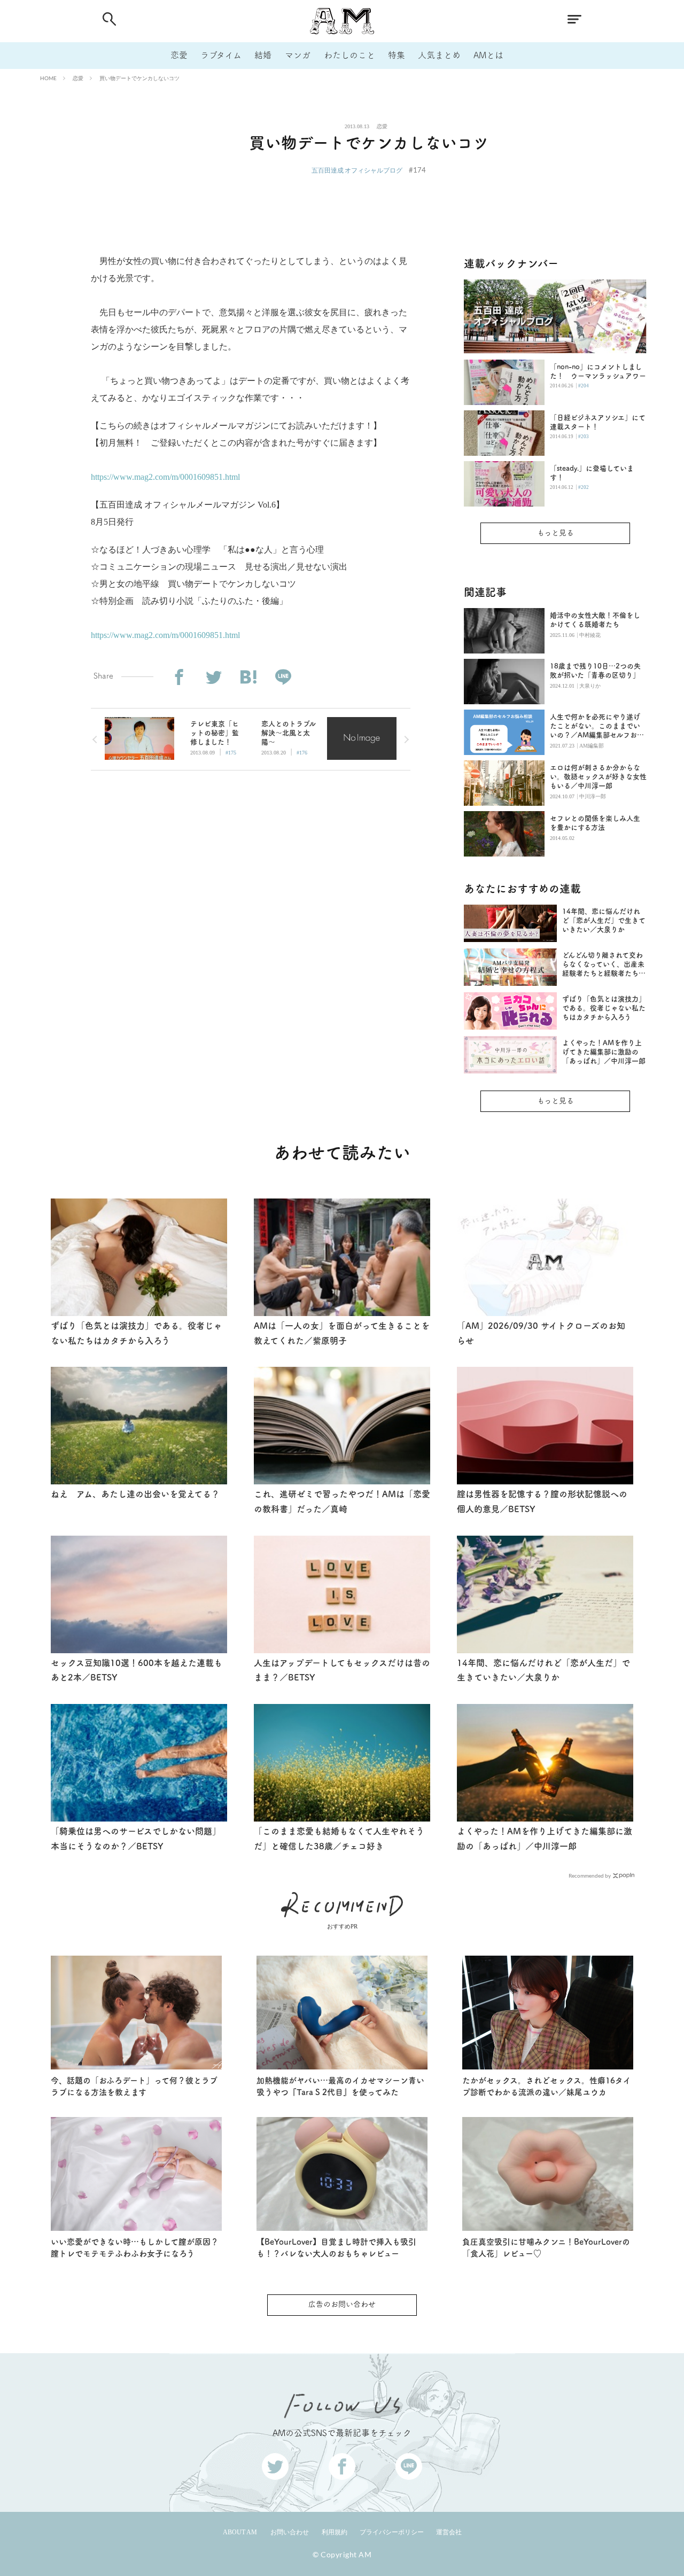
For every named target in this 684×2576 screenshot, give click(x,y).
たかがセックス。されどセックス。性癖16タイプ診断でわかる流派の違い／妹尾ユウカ (547, 2087)
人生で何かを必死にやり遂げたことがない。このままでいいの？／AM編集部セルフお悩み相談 (597, 726)
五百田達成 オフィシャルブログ (357, 170)
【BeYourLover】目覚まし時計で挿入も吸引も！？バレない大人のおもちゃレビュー (336, 2248)
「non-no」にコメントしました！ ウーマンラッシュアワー (598, 371)
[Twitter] (213, 677)
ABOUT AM (240, 2532)
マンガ (298, 55)
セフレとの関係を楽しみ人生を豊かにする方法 (595, 823)
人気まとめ (439, 55)
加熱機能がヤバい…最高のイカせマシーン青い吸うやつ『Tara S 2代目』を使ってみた (340, 2087)
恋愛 (179, 55)
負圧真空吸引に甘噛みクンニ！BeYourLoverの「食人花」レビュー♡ (546, 2248)
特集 (397, 55)
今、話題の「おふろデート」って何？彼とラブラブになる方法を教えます (134, 2087)
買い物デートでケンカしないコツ (139, 78)
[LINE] (283, 677)
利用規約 (335, 2532)
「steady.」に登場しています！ (592, 473)
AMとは (488, 55)
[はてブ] (248, 677)
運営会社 (449, 2532)
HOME (48, 78)
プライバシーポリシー (392, 2532)
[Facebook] (179, 677)
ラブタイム (221, 55)
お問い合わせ (290, 2532)
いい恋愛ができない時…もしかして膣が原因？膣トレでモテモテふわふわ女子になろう (135, 2248)
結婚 (263, 55)
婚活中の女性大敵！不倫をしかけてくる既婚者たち (595, 620)
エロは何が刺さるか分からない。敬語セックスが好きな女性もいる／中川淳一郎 (598, 777)
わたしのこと (349, 55)
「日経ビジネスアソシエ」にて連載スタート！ (598, 422)
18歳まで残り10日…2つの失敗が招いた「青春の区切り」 (595, 671)
